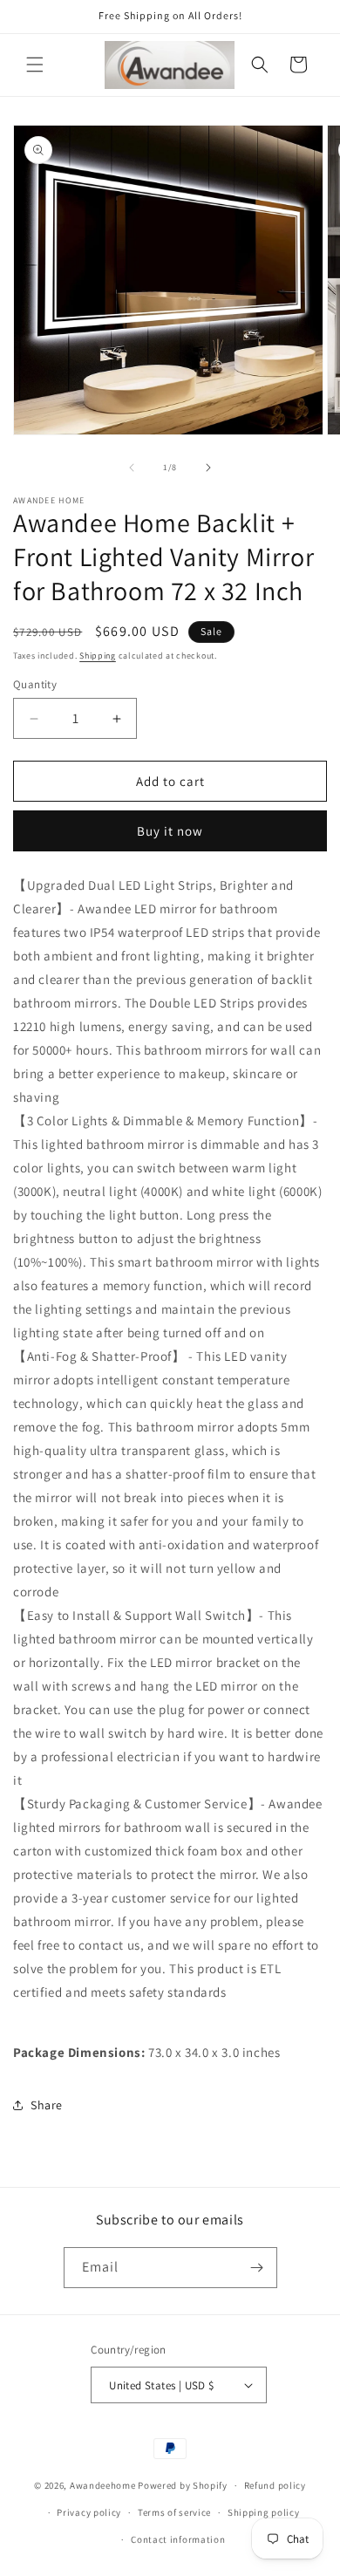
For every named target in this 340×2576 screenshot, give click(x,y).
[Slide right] (208, 468)
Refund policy (275, 2485)
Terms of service (174, 2512)
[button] (35, 65)
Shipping (98, 656)
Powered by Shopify (183, 2485)
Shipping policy (264, 2512)
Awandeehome (103, 2485)
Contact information (178, 2539)
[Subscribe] (257, 2268)
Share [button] (47, 2105)
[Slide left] (132, 468)
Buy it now (170, 831)
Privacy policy (89, 2512)
